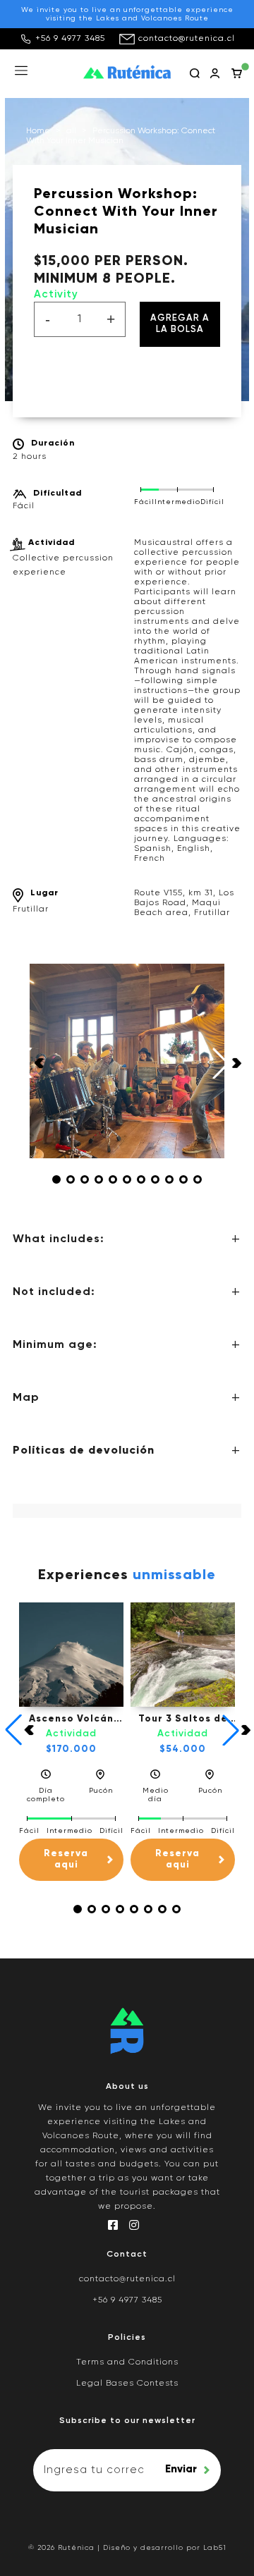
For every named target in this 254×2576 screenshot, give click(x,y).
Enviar (181, 2469)
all (71, 131)
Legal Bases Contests (127, 2384)
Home (38, 131)
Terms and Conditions (127, 2362)
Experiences (127, 1576)
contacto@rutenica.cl (187, 39)
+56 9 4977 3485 (70, 39)
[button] (56, 1179)
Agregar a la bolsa (180, 324)
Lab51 (215, 2548)
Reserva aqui (66, 1859)
